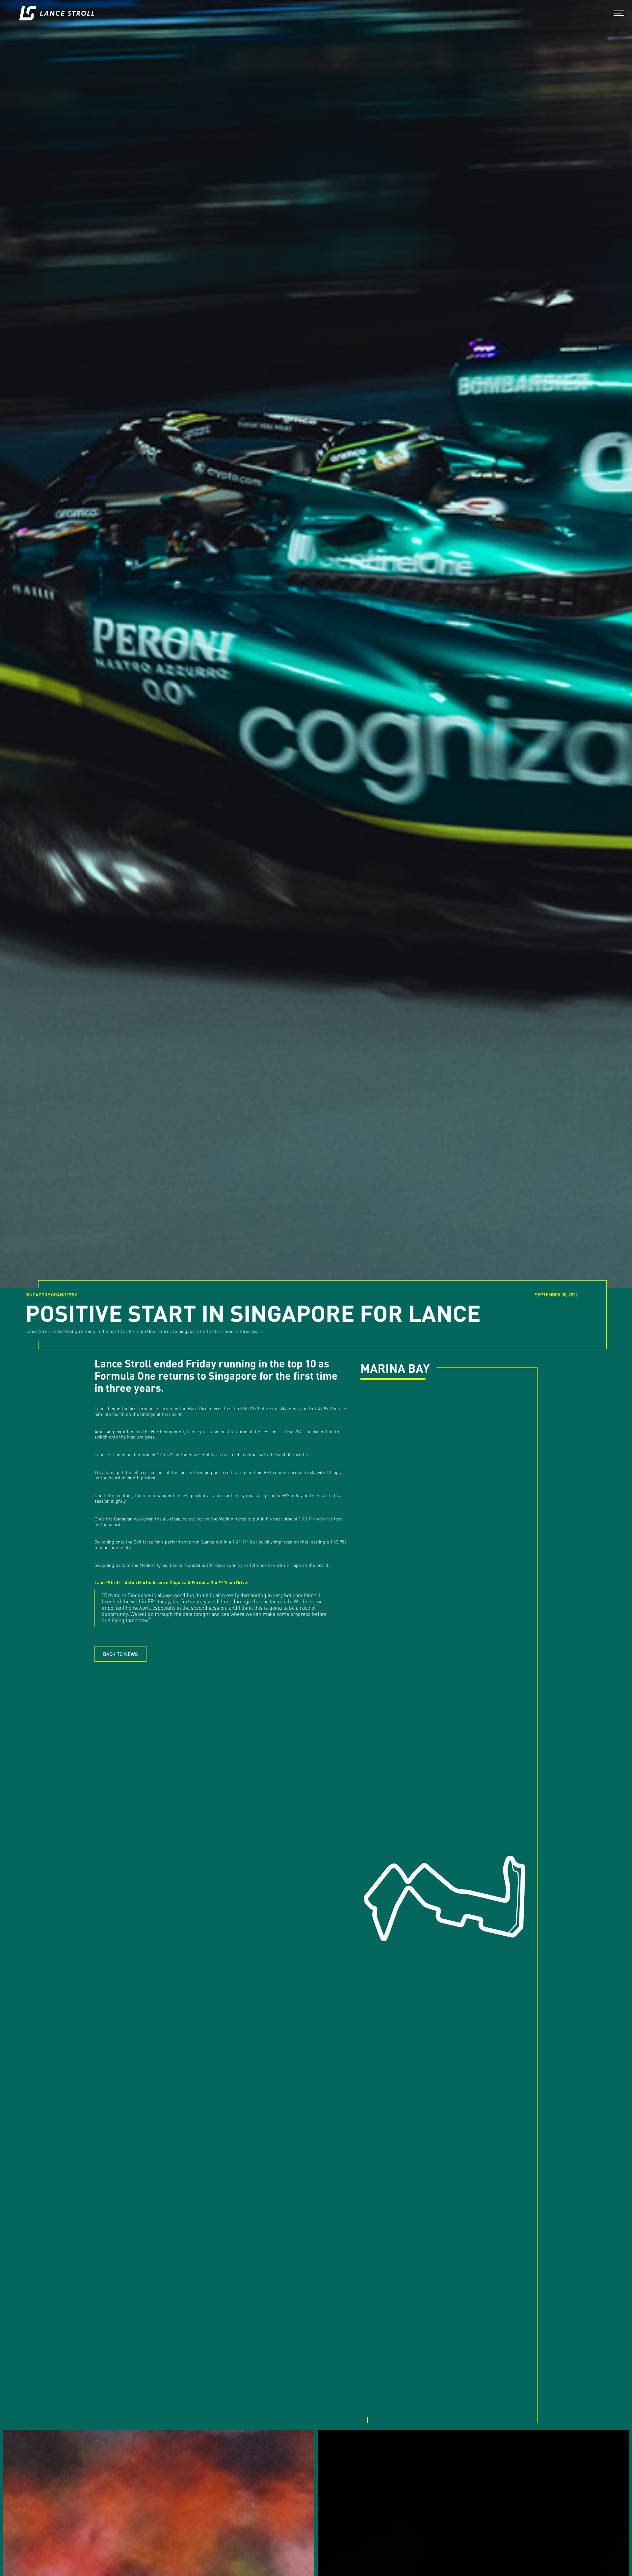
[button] (619, 13)
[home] (57, 13)
